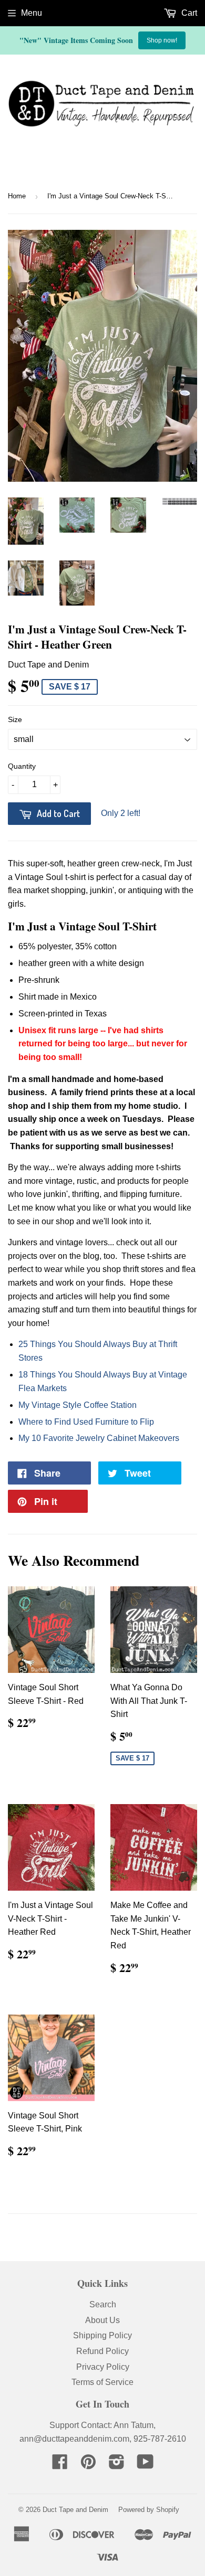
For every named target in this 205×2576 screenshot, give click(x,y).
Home (17, 196)
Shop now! (162, 40)
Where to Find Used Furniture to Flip (86, 1422)
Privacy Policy (103, 2367)
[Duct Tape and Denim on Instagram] (117, 2465)
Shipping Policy (102, 2335)
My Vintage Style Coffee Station (78, 1405)
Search (103, 2304)
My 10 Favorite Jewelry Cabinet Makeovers (99, 1438)
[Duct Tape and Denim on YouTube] (145, 2465)
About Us (102, 2320)
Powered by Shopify (149, 2510)
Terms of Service (102, 2382)
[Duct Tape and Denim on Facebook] (60, 2465)
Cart (188, 13)
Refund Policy (102, 2351)
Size (15, 719)
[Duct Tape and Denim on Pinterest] (88, 2465)
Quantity (22, 766)
